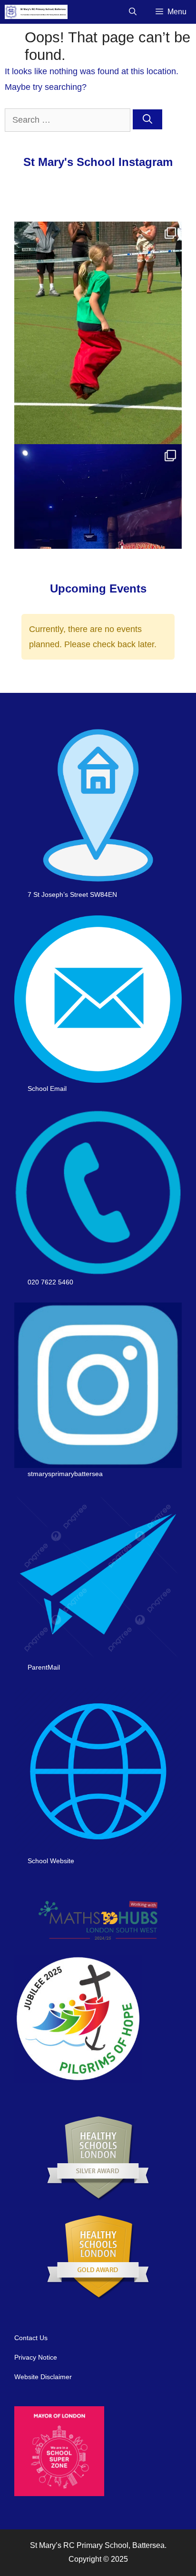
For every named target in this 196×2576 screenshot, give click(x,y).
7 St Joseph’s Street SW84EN (72, 894)
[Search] (147, 119)
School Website (51, 1861)
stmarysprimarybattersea (65, 1474)
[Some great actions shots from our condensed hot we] (98, 333)
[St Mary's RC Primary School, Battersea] (36, 12)
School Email (47, 1089)
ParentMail (44, 1667)
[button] (133, 12)
